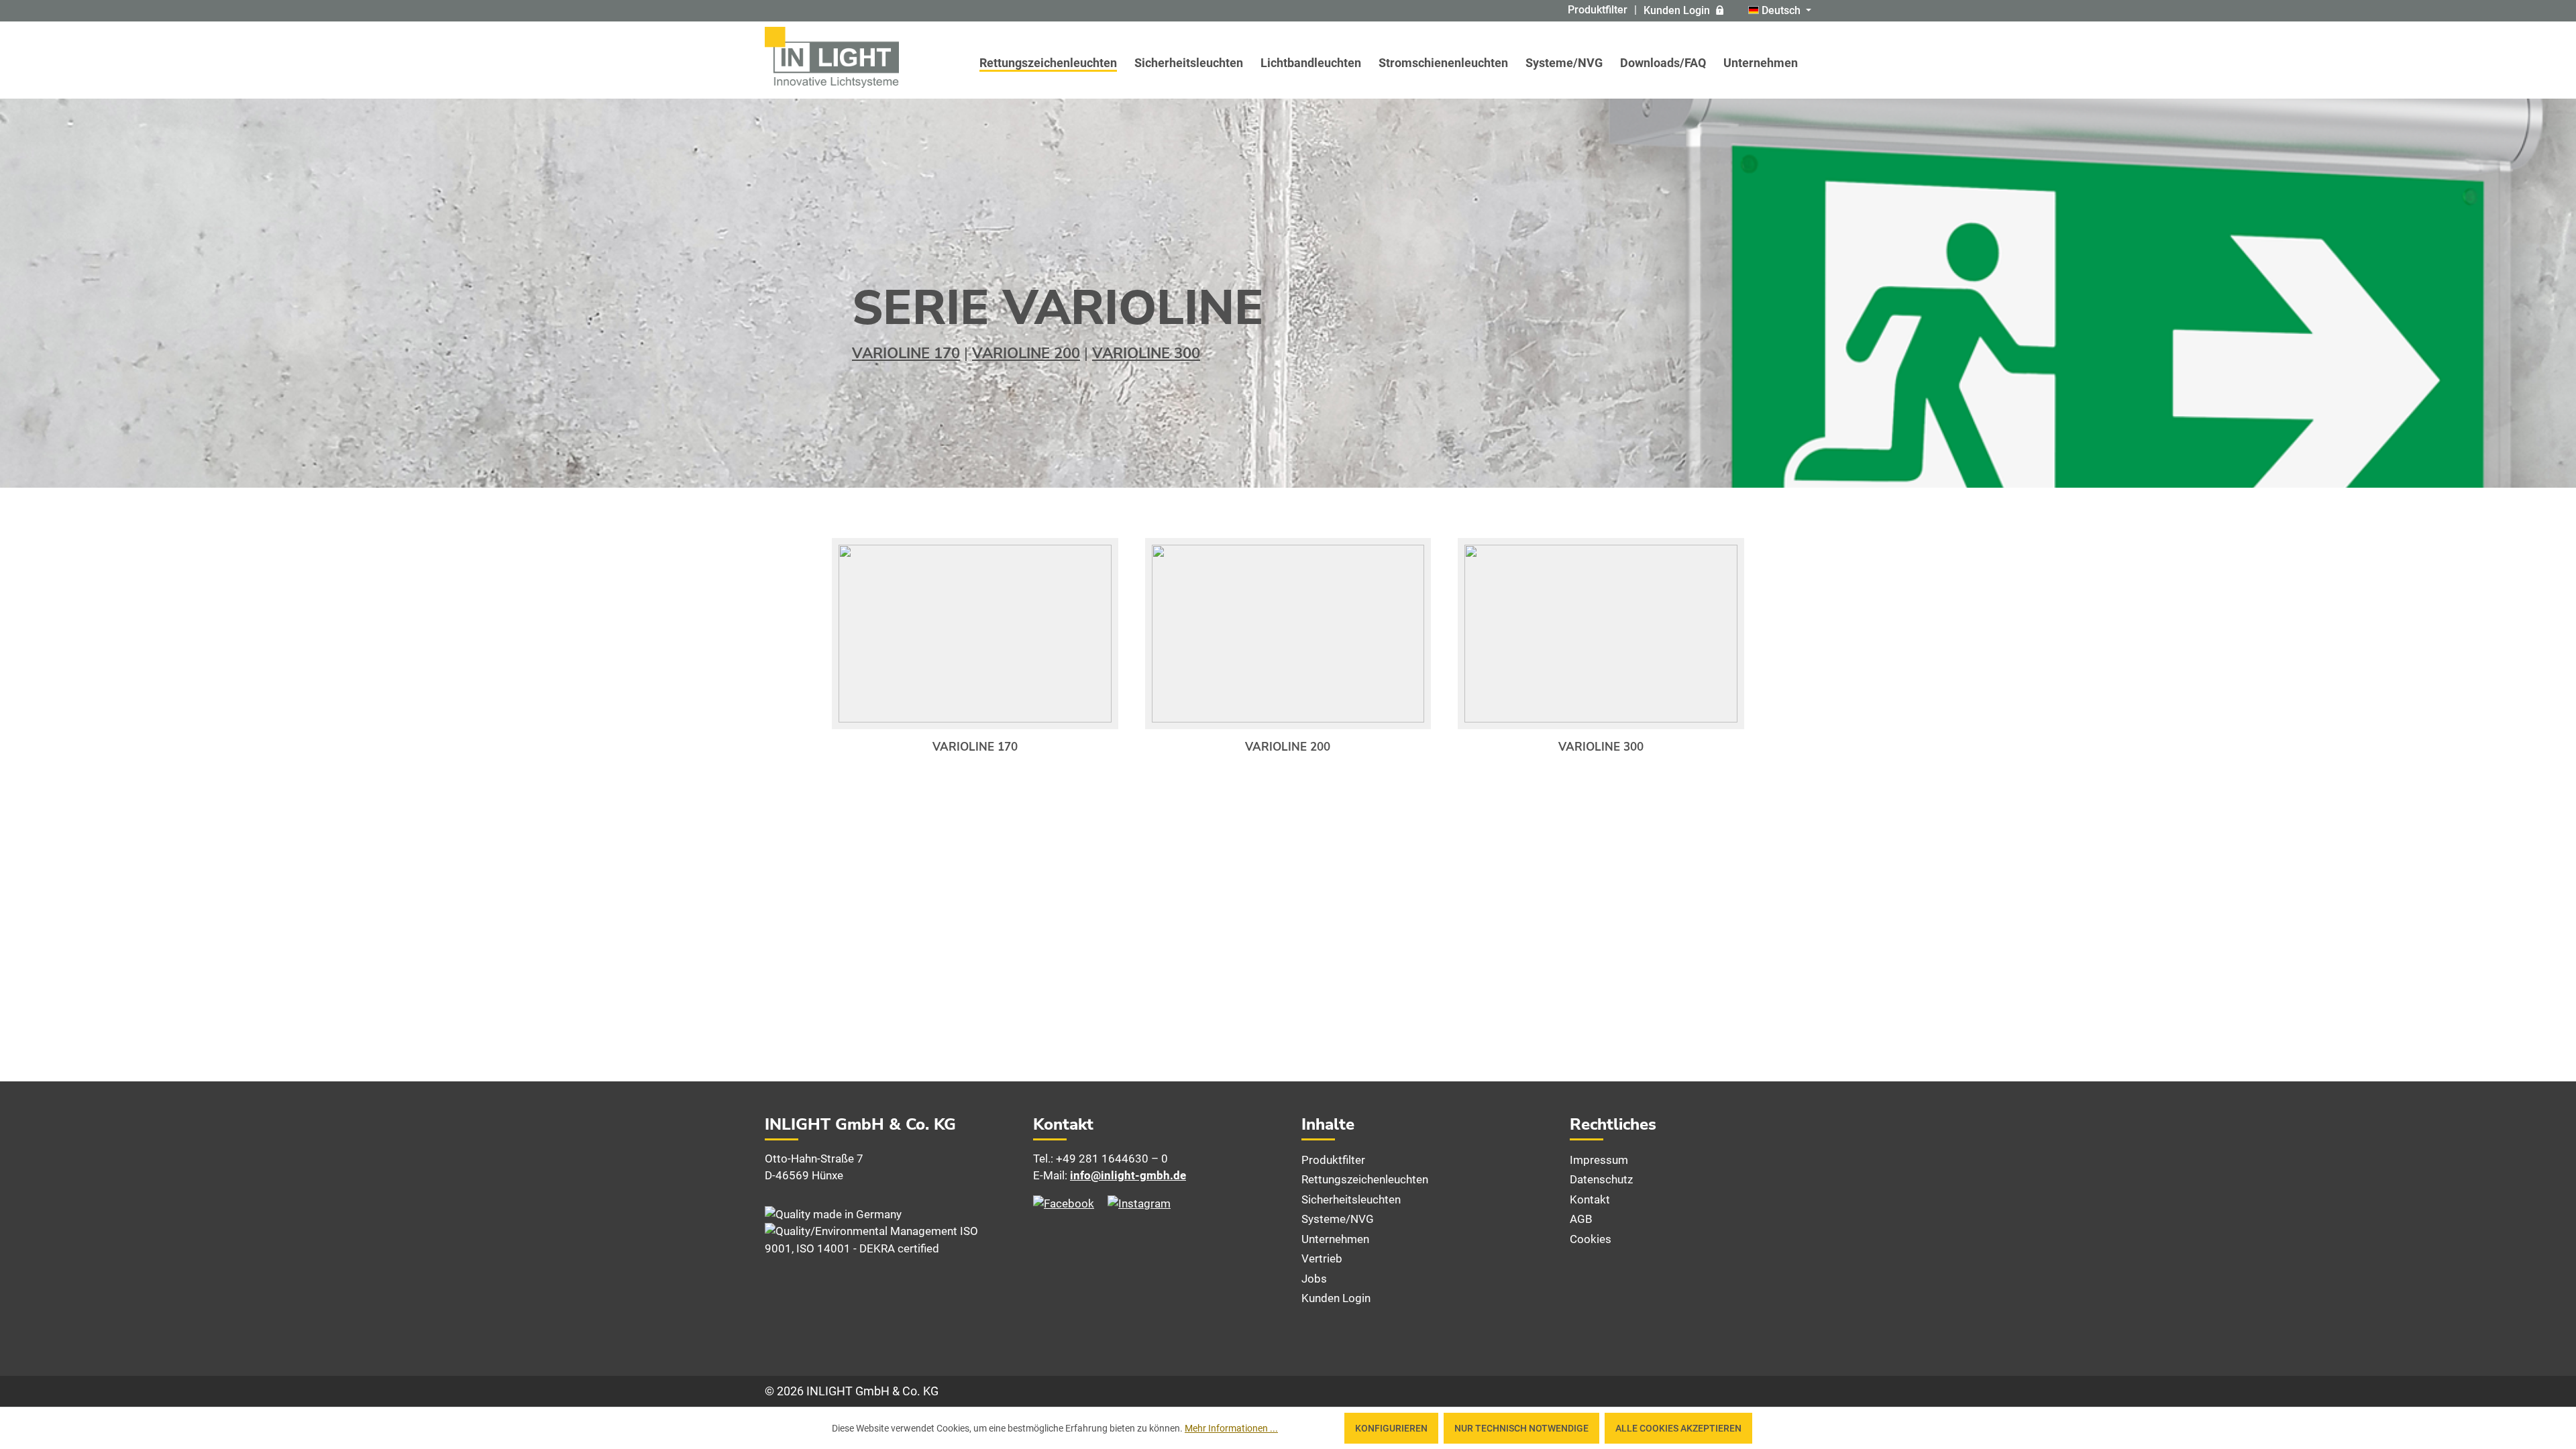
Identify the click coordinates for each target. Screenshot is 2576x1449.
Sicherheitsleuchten (1351, 1199)
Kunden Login (1677, 10)
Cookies (1591, 1239)
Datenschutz (1601, 1179)
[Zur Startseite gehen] (832, 57)
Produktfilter (1598, 10)
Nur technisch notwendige (1521, 1428)
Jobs (1314, 1279)
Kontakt (1590, 1199)
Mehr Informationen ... (1231, 1428)
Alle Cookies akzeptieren (1678, 1428)
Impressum (1599, 1160)
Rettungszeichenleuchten (1365, 1179)
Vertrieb (1322, 1258)
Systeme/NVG (1338, 1219)
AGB (1581, 1219)
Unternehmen (1335, 1239)
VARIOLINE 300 (1146, 354)
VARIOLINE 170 (906, 354)
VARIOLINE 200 (1026, 354)
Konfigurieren (1391, 1428)
